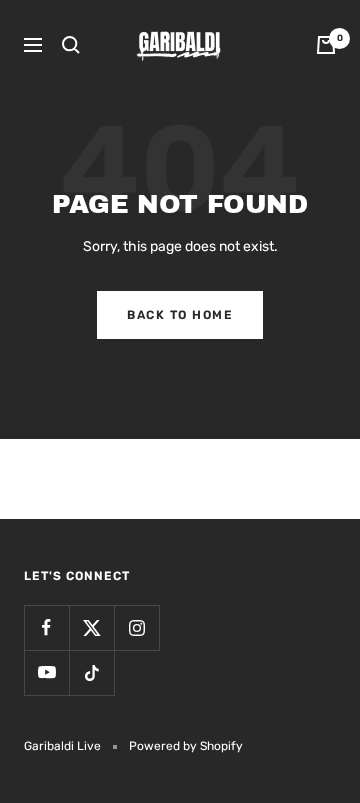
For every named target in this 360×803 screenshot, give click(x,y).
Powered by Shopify (186, 746)
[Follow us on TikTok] (91, 672)
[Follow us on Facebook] (46, 627)
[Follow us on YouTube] (46, 672)
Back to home (180, 315)
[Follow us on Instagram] (136, 627)
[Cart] (326, 45)
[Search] (71, 45)
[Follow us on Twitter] (91, 627)
